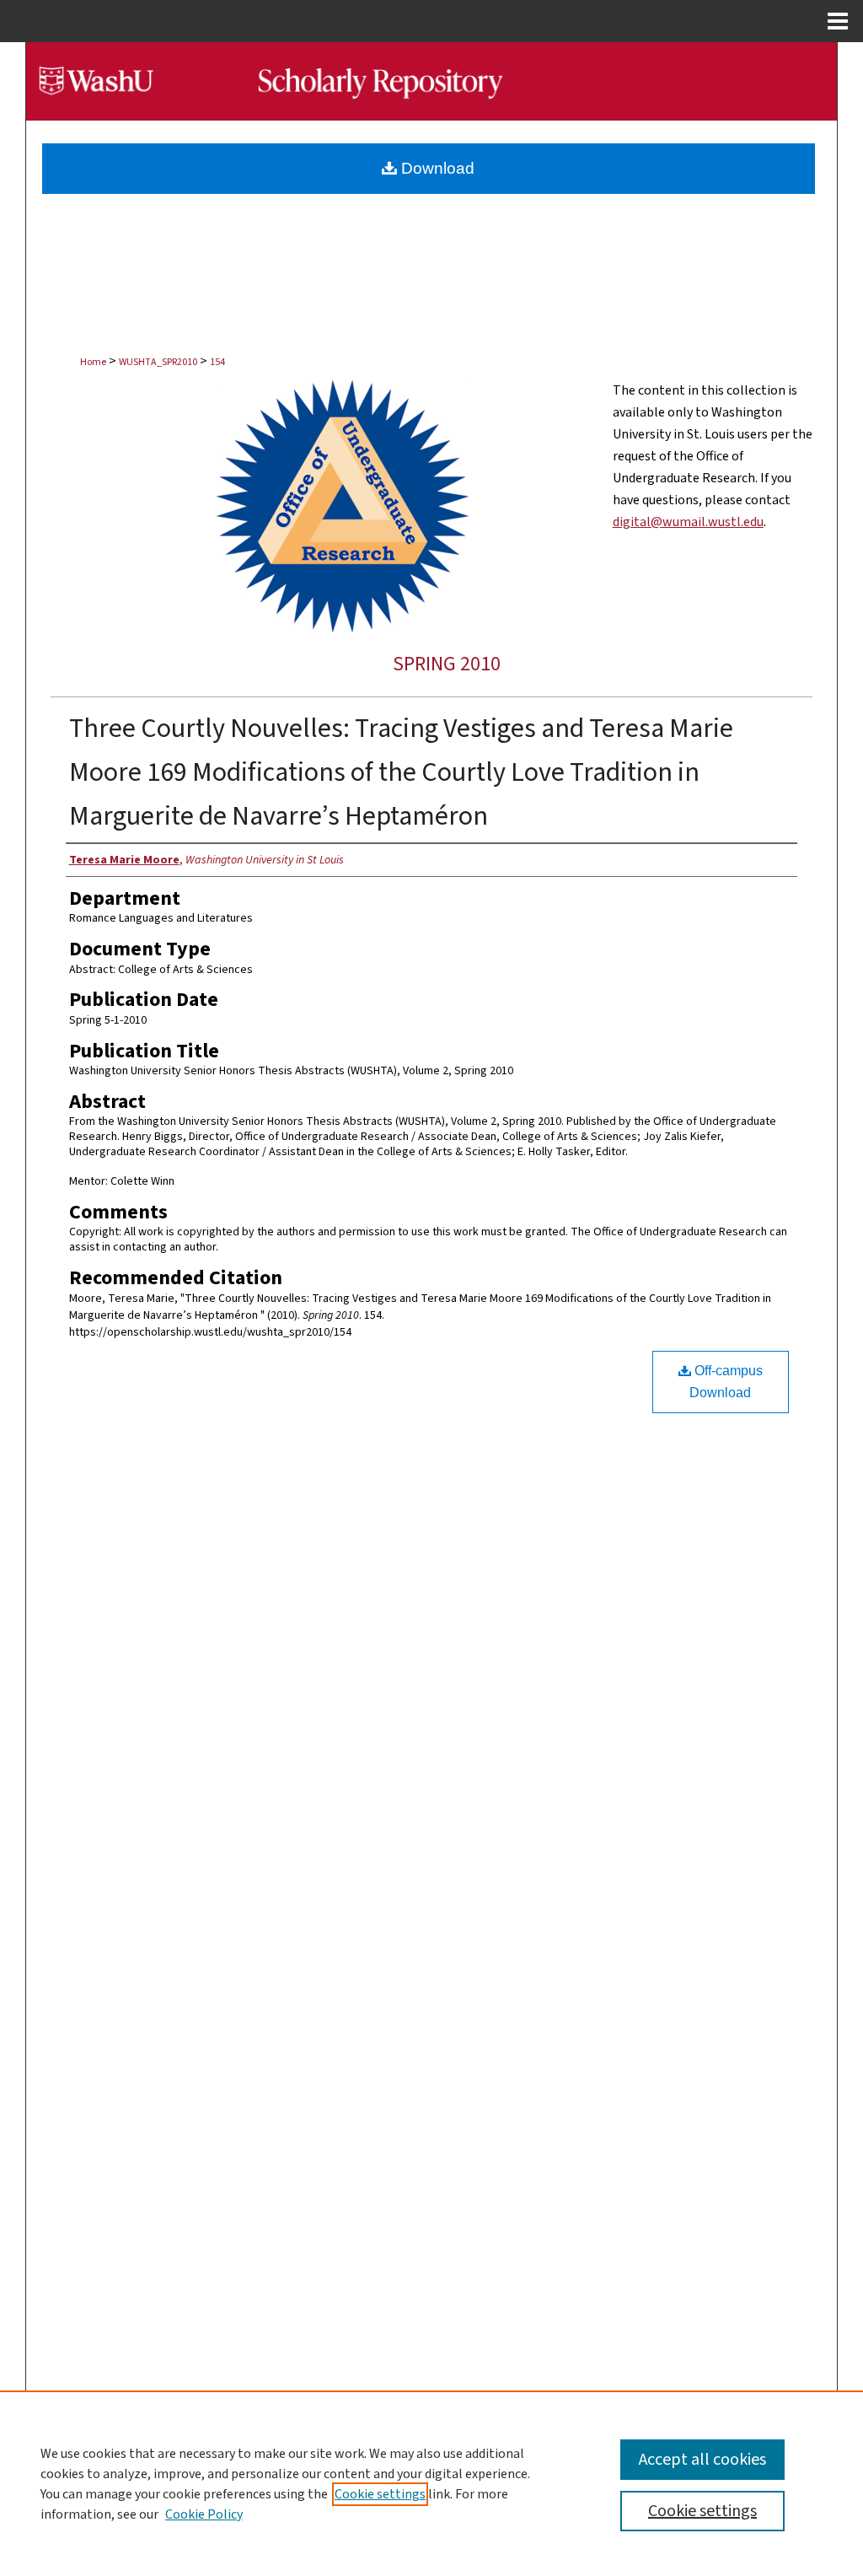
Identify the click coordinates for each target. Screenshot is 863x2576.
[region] (431, 2483)
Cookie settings (380, 2494)
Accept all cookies (702, 2460)
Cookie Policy (204, 2514)
